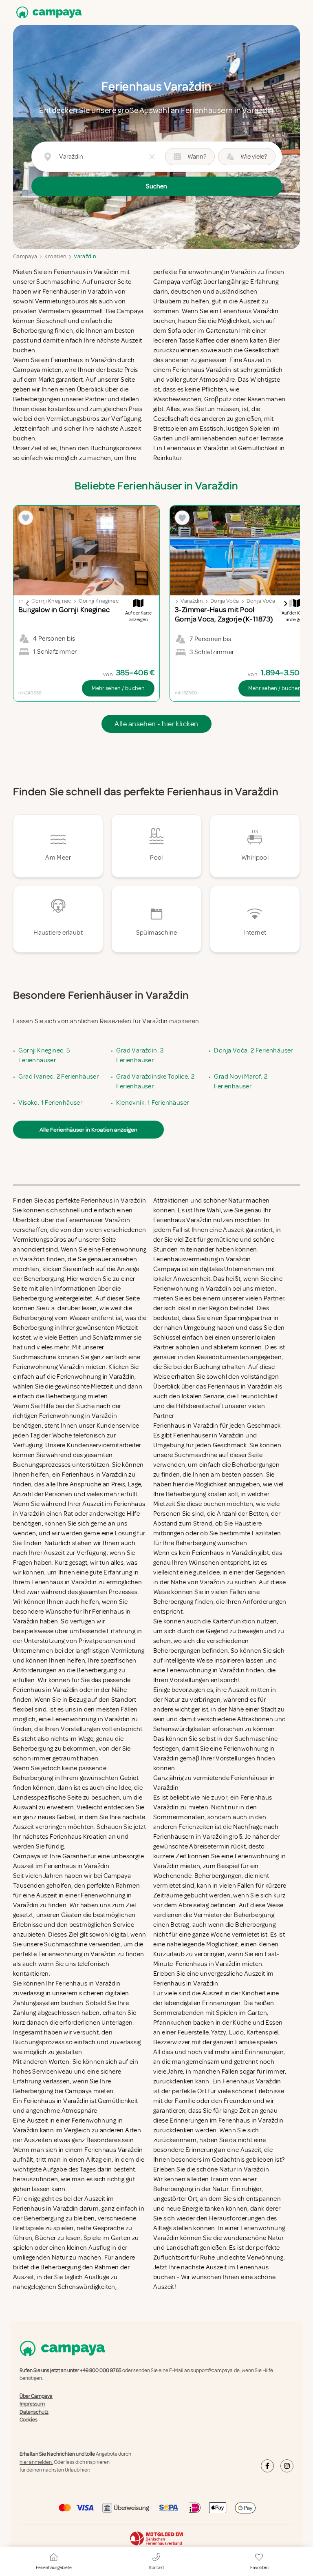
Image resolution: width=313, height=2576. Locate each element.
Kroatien (55, 256)
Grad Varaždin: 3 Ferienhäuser (140, 1055)
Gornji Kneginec (51, 601)
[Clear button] (152, 157)
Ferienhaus (253, 2267)
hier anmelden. (36, 2462)
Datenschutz (34, 2412)
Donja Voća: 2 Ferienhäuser (253, 1050)
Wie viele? (254, 157)
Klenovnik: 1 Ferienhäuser (152, 1103)
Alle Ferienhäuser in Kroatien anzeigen (88, 1130)
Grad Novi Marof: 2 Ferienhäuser (241, 1081)
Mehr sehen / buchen (118, 688)
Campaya (25, 256)
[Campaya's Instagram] (287, 2466)
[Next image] (285, 604)
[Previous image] (28, 604)
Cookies (29, 2420)
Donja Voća (225, 601)
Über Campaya (36, 2396)
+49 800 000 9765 (101, 2370)
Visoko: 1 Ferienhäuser (50, 1103)
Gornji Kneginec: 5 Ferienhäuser (44, 1055)
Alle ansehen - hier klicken (156, 724)
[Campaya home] (47, 12)
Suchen (156, 186)
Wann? (197, 157)
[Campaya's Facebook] (267, 2466)
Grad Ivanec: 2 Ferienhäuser (58, 1077)
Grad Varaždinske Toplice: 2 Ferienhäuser (155, 1081)
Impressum (32, 2404)
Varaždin (85, 256)
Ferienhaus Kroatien (78, 1837)
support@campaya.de (215, 2370)
